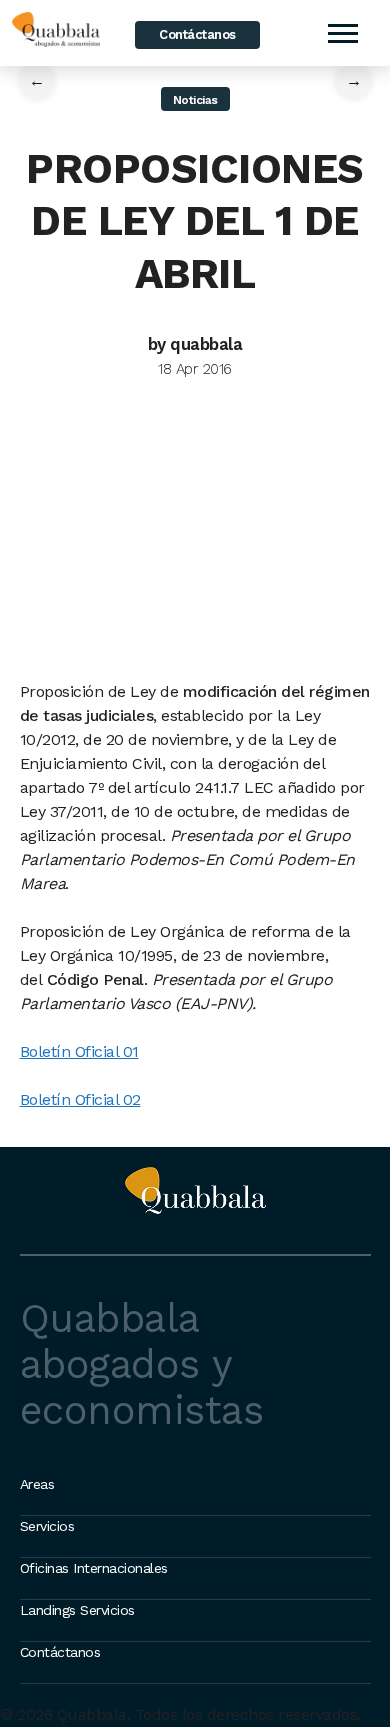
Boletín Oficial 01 (79, 1051)
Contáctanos (197, 34)
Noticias (195, 100)
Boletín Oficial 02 (80, 1099)
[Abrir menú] (342, 33)
